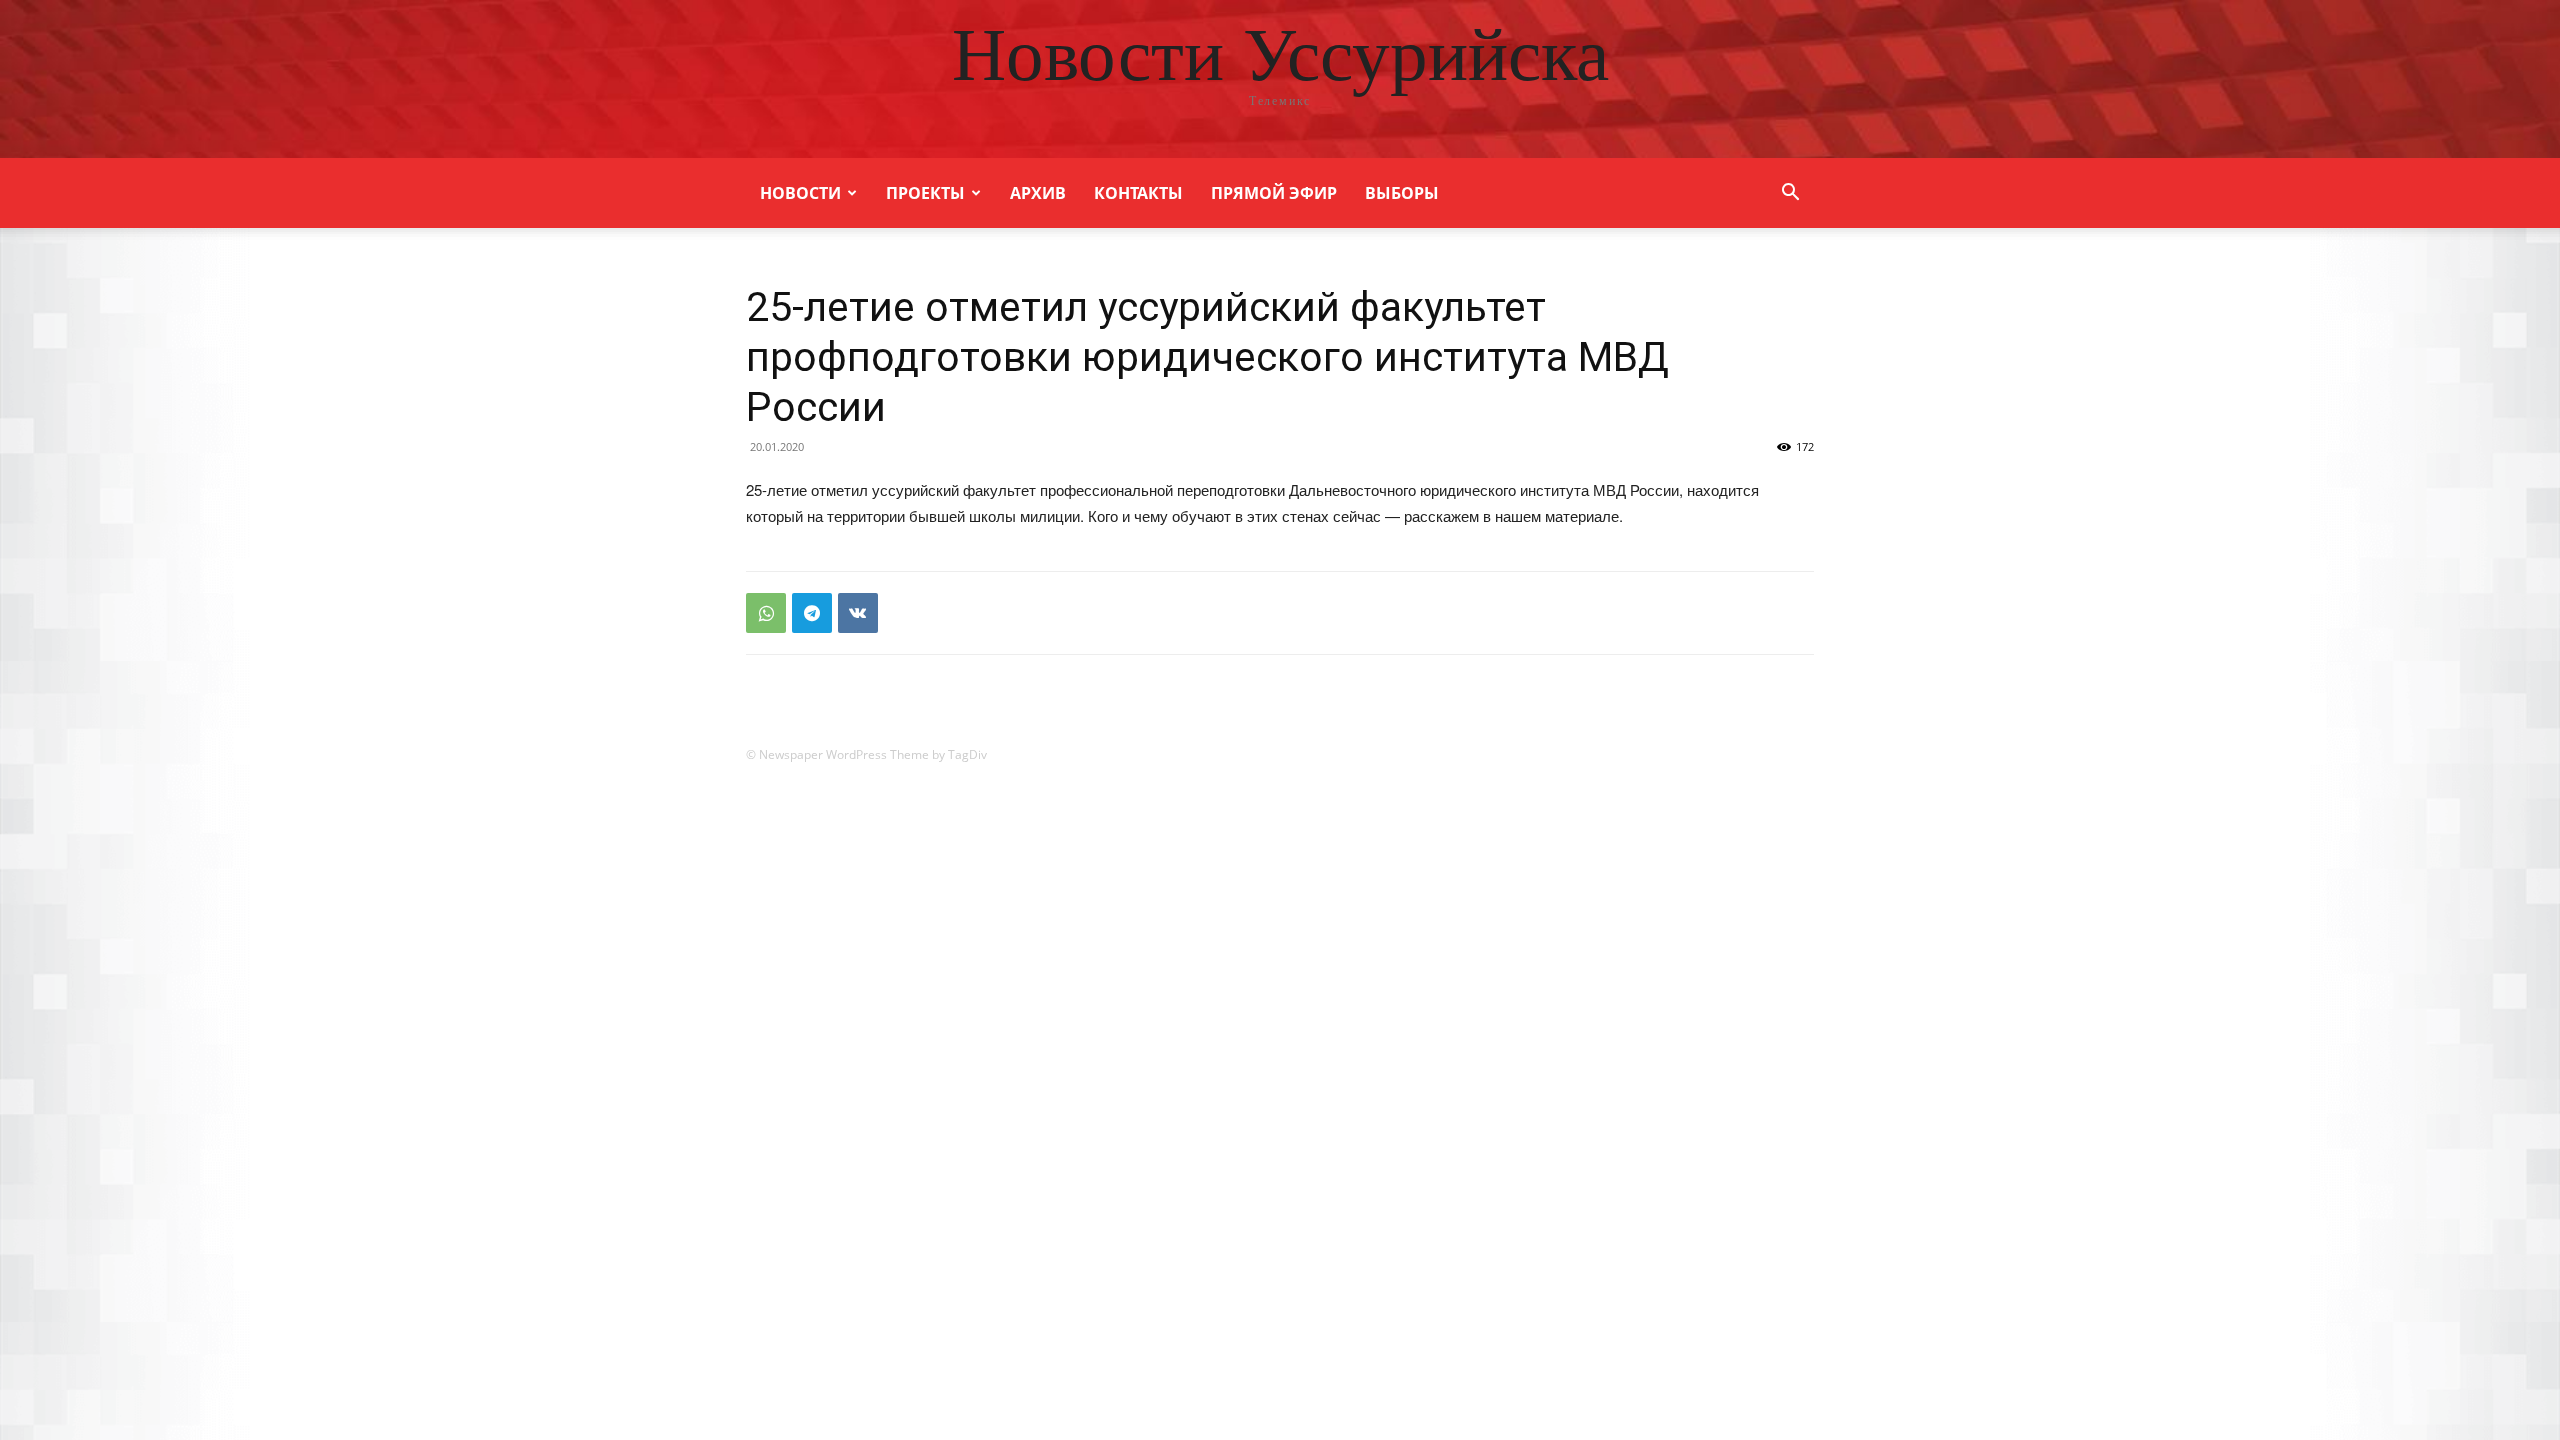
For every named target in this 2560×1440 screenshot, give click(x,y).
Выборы (1402, 193)
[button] (1790, 194)
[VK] (858, 613)
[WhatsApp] (766, 613)
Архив (1038, 193)
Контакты (1138, 193)
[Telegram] (812, 613)
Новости (800, 193)
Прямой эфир (1274, 193)
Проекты (925, 193)
